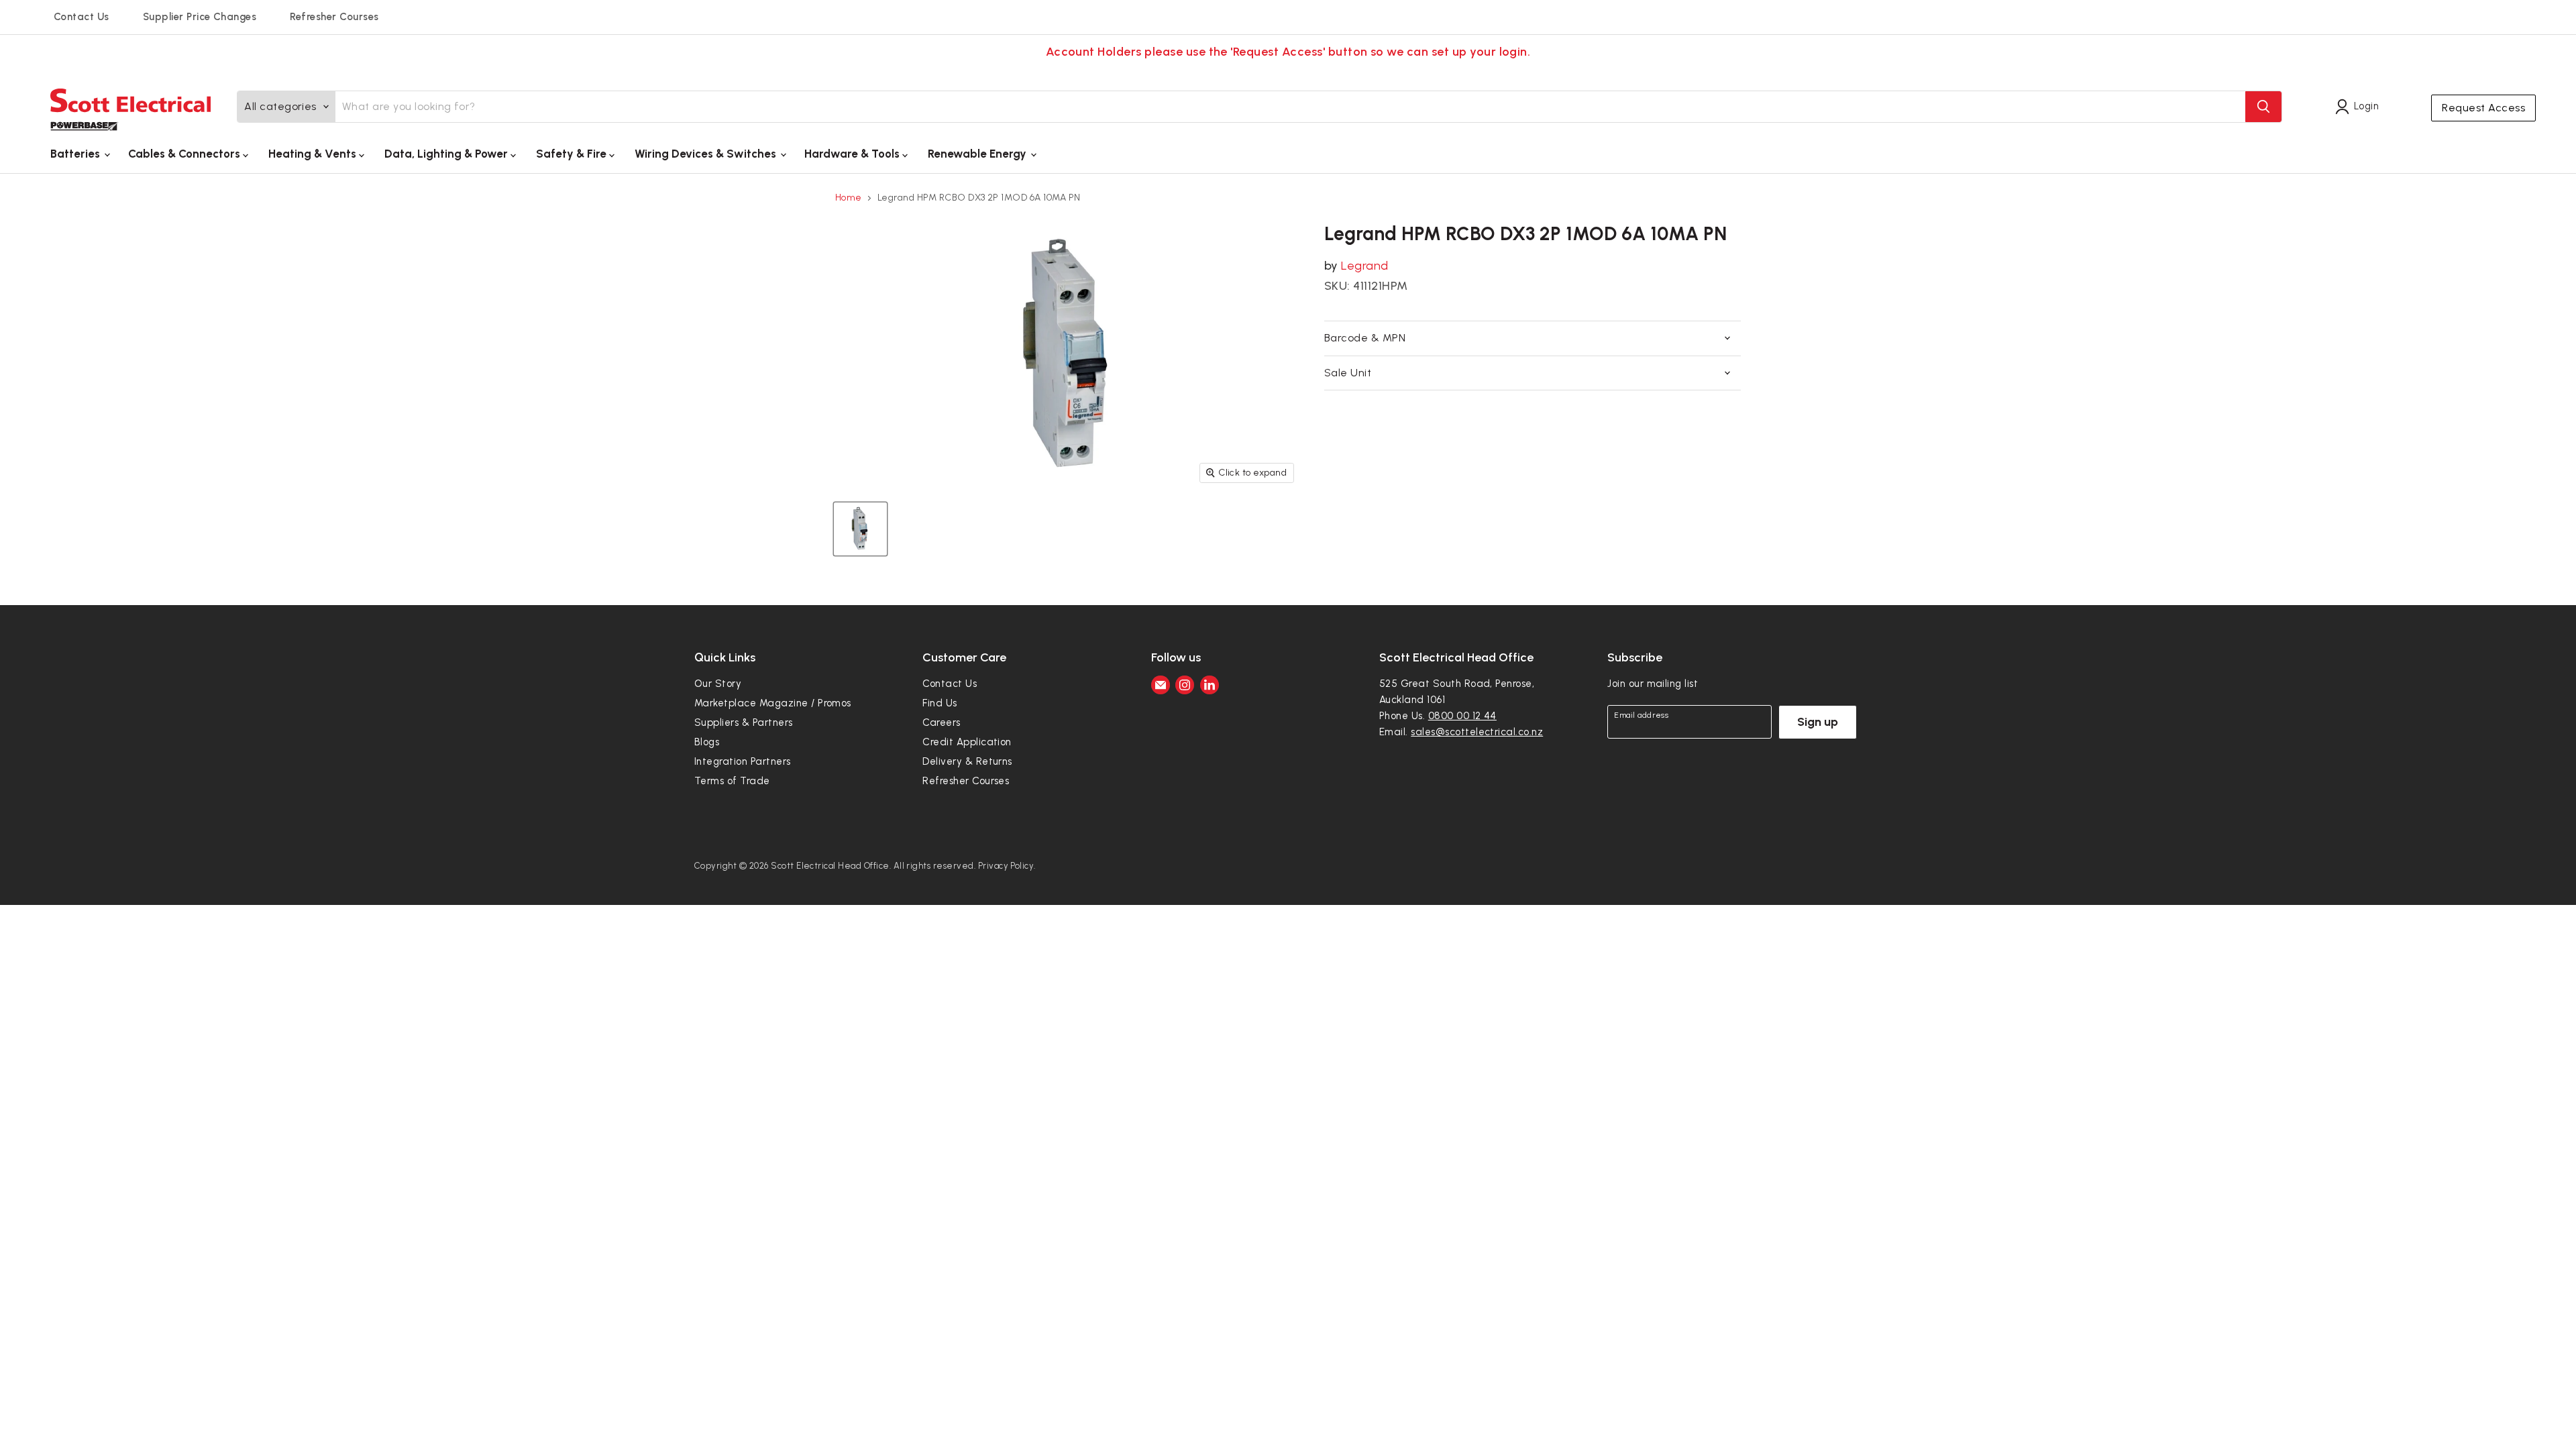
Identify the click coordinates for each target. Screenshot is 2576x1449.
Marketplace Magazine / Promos (773, 703)
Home (849, 198)
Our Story (718, 684)
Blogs (707, 742)
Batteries (76, 154)
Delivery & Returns (967, 761)
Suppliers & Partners (744, 722)
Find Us (940, 703)
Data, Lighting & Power (447, 154)
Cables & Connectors (185, 154)
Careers (941, 722)
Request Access (2483, 108)
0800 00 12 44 (1462, 716)
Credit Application (967, 742)
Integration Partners (743, 761)
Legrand (1364, 266)
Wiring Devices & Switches (707, 154)
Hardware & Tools (853, 154)
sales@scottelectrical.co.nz (1477, 732)
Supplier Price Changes (200, 17)
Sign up (1818, 722)
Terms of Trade (732, 781)
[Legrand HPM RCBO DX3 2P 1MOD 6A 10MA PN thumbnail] (860, 529)
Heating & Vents (314, 154)
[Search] (2263, 107)
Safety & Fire (573, 154)
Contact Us (82, 17)
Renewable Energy (978, 154)
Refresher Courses (334, 17)
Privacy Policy (1006, 866)
